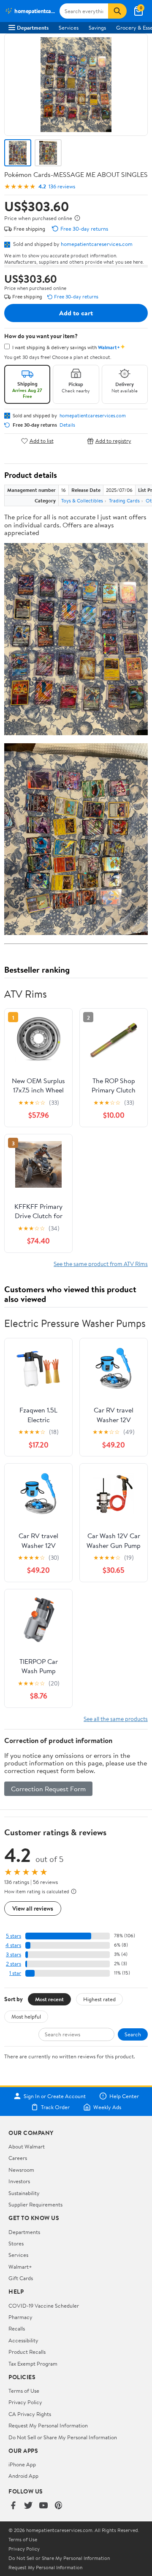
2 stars (14, 1964)
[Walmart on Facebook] (13, 2506)
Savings (97, 28)
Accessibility (23, 2340)
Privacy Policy (25, 2402)
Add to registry (113, 441)
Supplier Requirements (35, 2204)
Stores (16, 2243)
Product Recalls (27, 2352)
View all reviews (33, 1908)
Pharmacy (20, 2317)
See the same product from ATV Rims (101, 1264)
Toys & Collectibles (82, 501)
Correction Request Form (48, 1789)
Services (69, 28)
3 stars (14, 1954)
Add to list (42, 441)
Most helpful (26, 2016)
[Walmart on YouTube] (43, 2506)
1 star (15, 1973)
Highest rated (99, 1999)
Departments (33, 28)
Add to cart (76, 313)
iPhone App (22, 2464)
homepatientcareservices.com (97, 244)
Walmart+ (20, 2267)
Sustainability (24, 2193)
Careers (18, 2158)
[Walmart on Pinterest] (59, 2506)
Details (67, 425)
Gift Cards (21, 2278)
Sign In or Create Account (55, 2096)
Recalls (17, 2328)
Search (133, 2034)
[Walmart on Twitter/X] (28, 2506)
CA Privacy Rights (30, 2414)
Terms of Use (24, 2391)
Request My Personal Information (48, 2425)
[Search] (117, 11)
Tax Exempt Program (33, 2364)
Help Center (124, 2096)
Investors (19, 2181)
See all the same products (116, 1719)
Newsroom (21, 2170)
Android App (23, 2476)
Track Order (55, 2107)
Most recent (49, 1999)
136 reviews (62, 186)
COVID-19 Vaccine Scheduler (44, 2306)
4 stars (13, 1945)
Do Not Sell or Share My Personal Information (63, 2437)
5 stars (14, 1936)
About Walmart (27, 2146)
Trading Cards (124, 501)
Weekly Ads (107, 2107)
